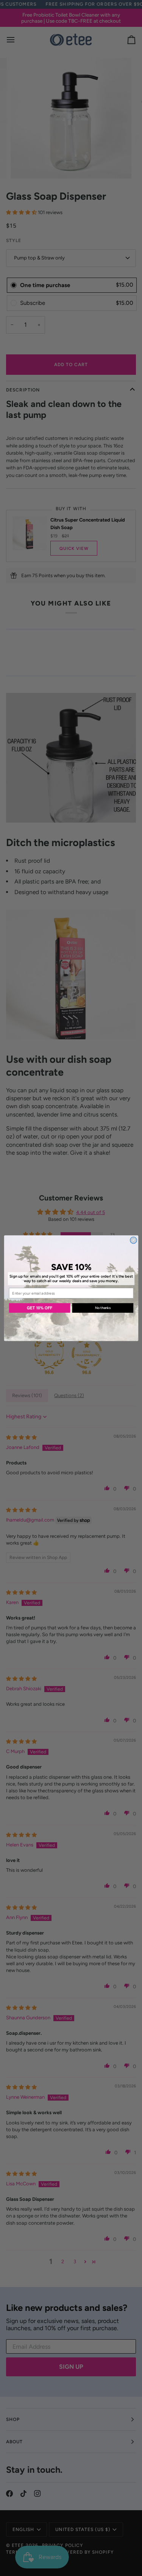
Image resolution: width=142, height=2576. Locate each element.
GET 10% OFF (39, 1308)
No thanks (102, 1308)
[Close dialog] (133, 1240)
